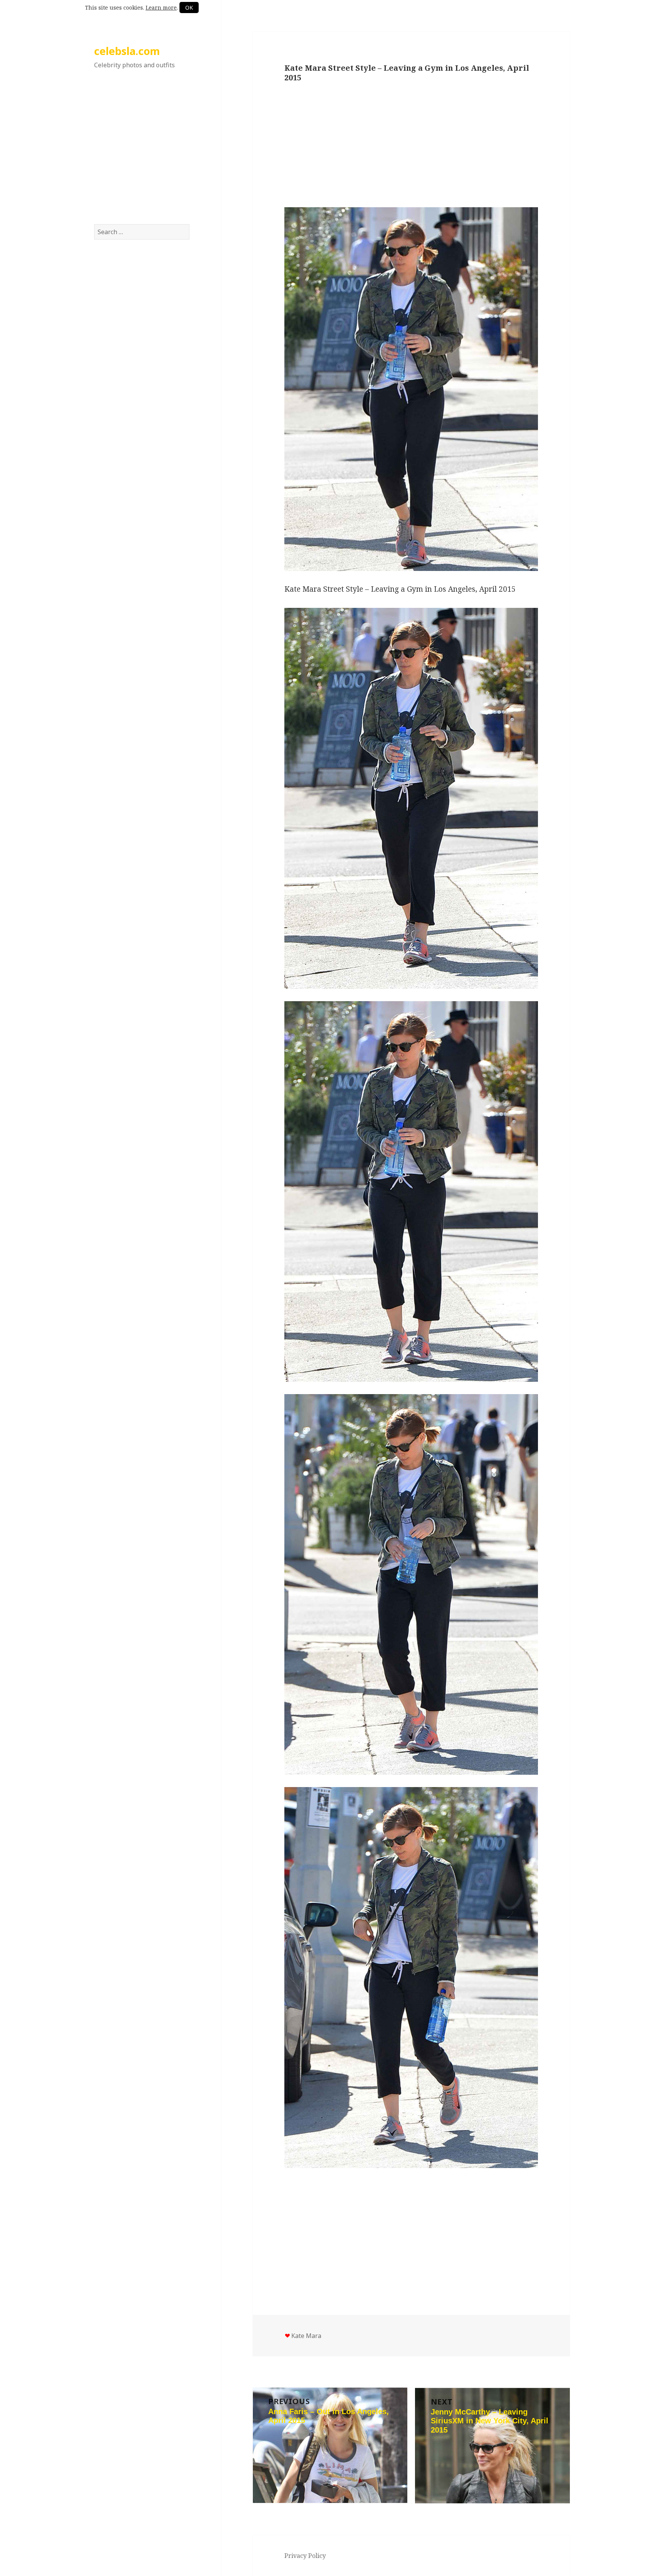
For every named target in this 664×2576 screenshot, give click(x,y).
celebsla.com (127, 51)
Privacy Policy (305, 2556)
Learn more (161, 7)
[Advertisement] (142, 155)
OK (189, 7)
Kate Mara (306, 2336)
